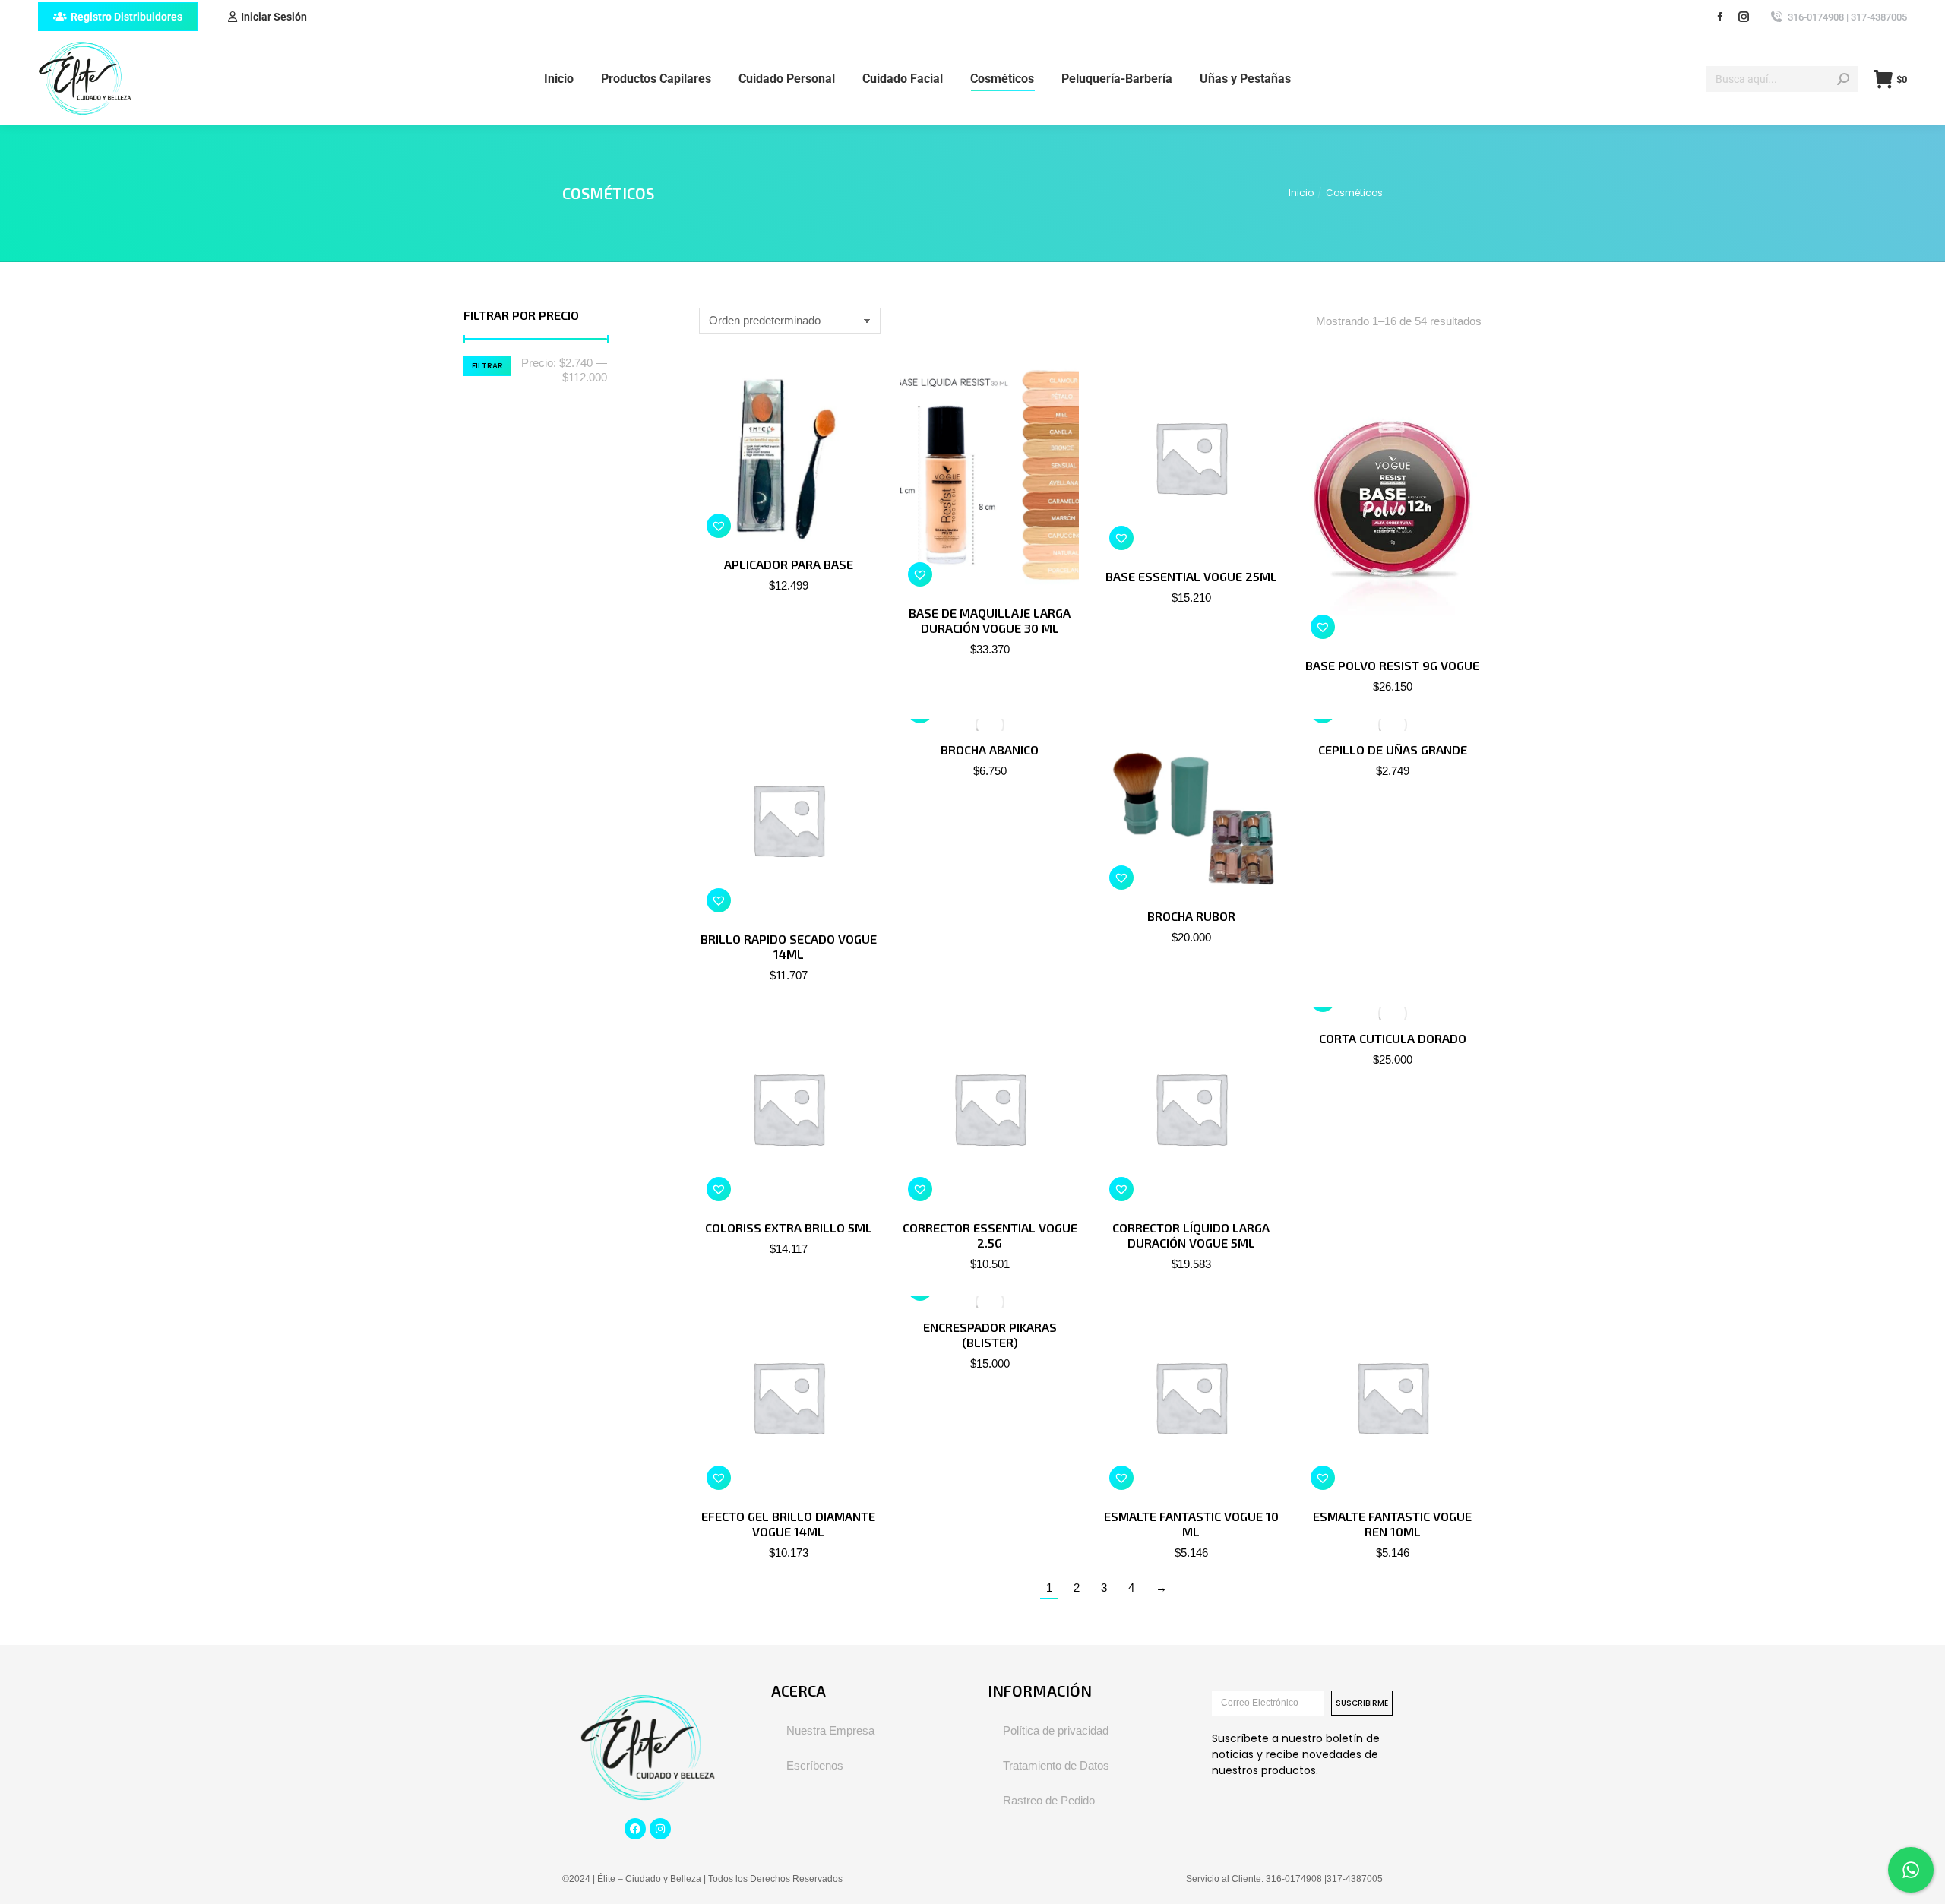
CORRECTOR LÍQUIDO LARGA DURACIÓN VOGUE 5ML (1191, 1235)
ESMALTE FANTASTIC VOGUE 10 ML (1191, 1524)
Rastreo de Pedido (1049, 1800)
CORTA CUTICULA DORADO (1393, 1038)
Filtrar (487, 366)
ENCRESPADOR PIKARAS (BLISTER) (990, 1335)
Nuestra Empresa (830, 1730)
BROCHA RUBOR (1191, 916)
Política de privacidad (1056, 1730)
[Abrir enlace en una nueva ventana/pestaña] (1720, 17)
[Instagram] (660, 1829)
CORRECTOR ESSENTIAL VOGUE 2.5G (990, 1235)
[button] (719, 526)
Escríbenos (815, 1765)
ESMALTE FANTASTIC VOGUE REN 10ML (1392, 1524)
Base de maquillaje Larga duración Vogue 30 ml (990, 620)
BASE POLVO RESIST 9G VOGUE (1392, 665)
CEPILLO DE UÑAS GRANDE (1393, 750)
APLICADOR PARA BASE (789, 564)
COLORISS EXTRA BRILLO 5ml (789, 1227)
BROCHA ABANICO (990, 750)
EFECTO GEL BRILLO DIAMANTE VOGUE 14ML (788, 1524)
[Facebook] (635, 1829)
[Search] (1843, 79)
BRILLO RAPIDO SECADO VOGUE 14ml (789, 946)
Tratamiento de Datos (1056, 1765)
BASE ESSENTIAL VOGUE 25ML (1191, 576)
